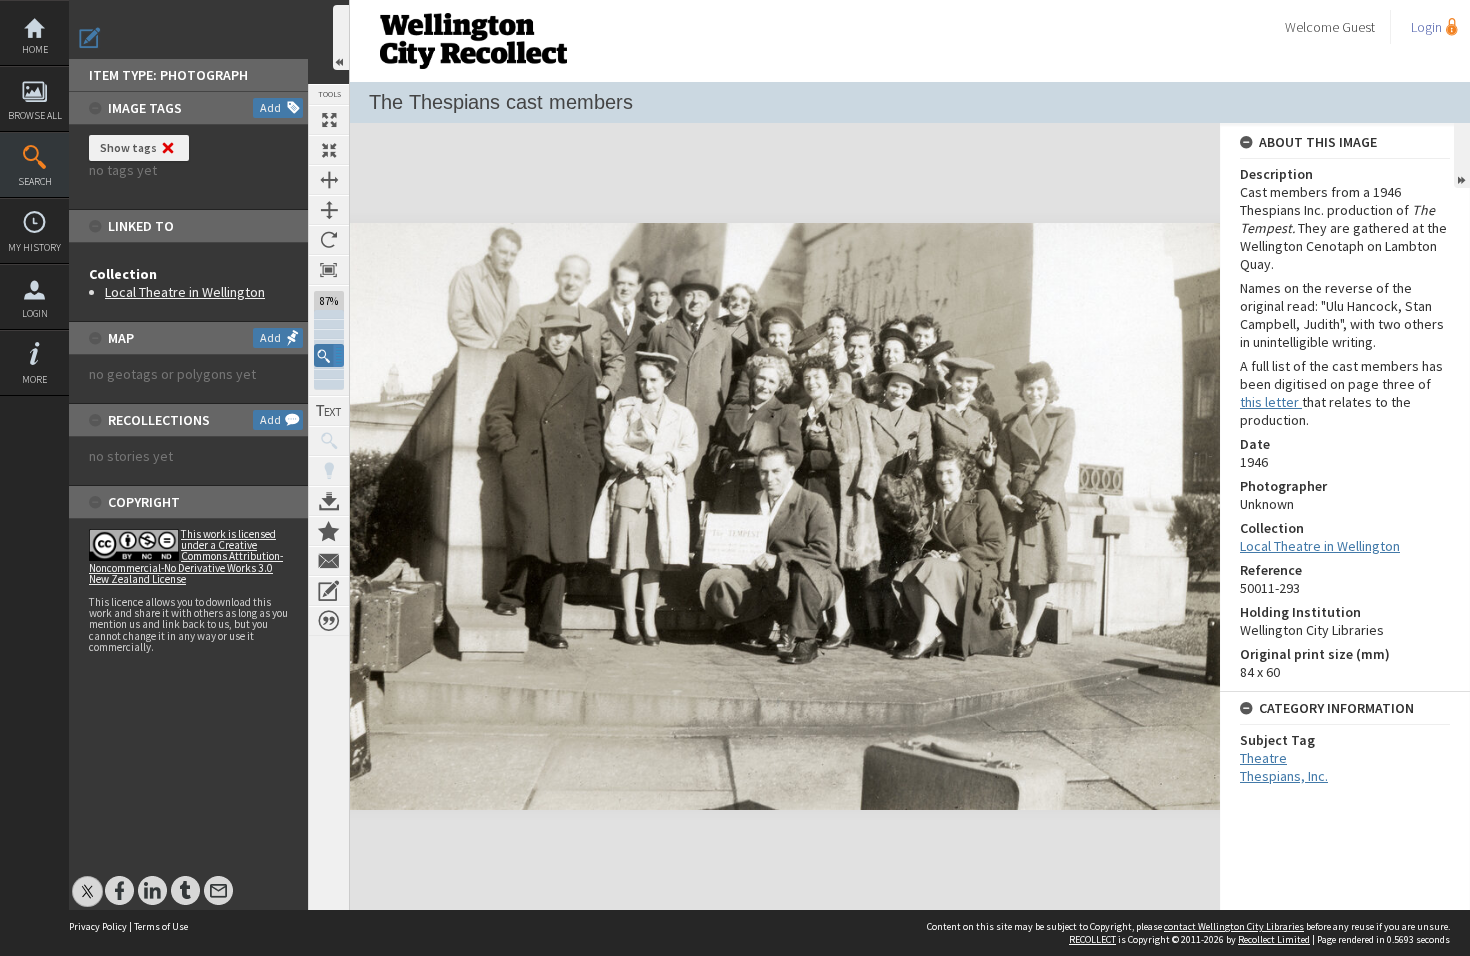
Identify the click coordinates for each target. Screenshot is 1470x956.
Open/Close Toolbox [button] (341, 37)
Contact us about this (329, 561)
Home (35, 49)
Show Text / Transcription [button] (329, 411)
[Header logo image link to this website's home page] (473, 6)
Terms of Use (161, 926)
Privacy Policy (98, 926)
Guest (1358, 27)
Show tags (128, 147)
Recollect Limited (1274, 939)
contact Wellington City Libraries (1234, 926)
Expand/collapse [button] (1462, 155)
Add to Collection (329, 531)
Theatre (1263, 758)
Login (35, 313)
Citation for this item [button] (329, 621)
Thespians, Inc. (1284, 776)
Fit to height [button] (329, 210)
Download (329, 501)
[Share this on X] (87, 880)
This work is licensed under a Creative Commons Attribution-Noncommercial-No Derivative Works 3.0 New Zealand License (186, 556)
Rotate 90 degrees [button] (329, 240)
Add (270, 107)
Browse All (35, 115)
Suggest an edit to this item (90, 38)
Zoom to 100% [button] (329, 270)
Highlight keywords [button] (329, 471)
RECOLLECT (1092, 939)
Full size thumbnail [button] (329, 120)
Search (35, 181)
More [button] (34, 379)
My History (34, 247)
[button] (329, 355)
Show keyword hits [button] (329, 441)
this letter (1271, 402)
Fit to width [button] (329, 180)
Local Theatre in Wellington (185, 292)
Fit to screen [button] (329, 150)
